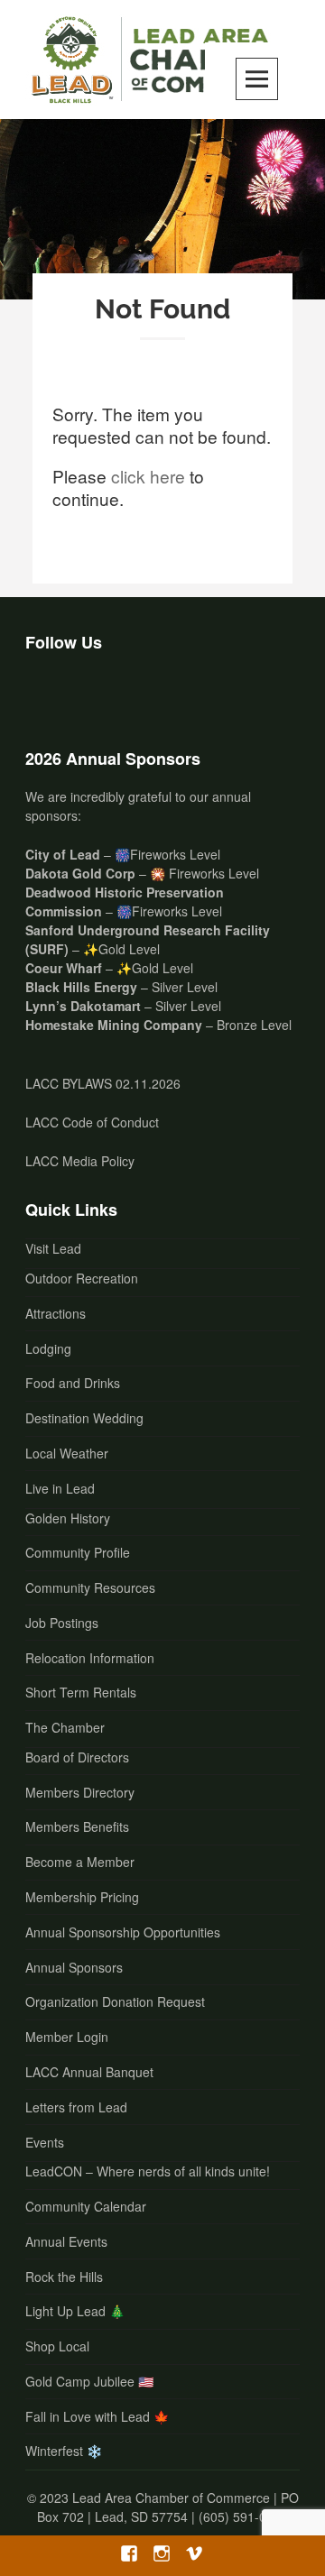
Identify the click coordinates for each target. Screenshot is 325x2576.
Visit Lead (53, 1248)
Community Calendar (86, 2206)
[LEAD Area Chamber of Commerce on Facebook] (46, 695)
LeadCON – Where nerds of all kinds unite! (148, 2171)
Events (45, 2142)
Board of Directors (77, 1757)
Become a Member (80, 1862)
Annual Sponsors (74, 1967)
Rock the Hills (64, 2277)
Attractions (56, 1313)
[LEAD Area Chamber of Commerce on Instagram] (93, 695)
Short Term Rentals (81, 1692)
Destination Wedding (84, 1418)
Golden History (68, 1518)
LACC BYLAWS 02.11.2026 (103, 1083)
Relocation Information (90, 1658)
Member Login (67, 2037)
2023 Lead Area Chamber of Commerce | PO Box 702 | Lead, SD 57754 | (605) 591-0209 (168, 2507)
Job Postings (62, 1623)
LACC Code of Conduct (92, 1122)
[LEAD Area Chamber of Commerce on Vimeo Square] (141, 695)
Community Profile (78, 1552)
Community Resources (90, 1587)
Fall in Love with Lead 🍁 (97, 2416)
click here (148, 476)
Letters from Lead (76, 2107)
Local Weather (67, 1453)
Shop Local (57, 2346)
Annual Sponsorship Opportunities (123, 1932)
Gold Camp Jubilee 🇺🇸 (89, 2381)
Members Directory (80, 1792)
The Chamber (65, 1727)
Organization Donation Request (115, 2001)
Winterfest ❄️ (64, 2451)
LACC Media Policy (80, 1161)
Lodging (48, 1348)
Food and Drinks (73, 1383)
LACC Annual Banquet (89, 2072)
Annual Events (66, 2241)
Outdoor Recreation (82, 1278)
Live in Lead (60, 1488)
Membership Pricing (82, 1897)
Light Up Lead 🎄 (75, 2311)
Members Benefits (77, 1826)
